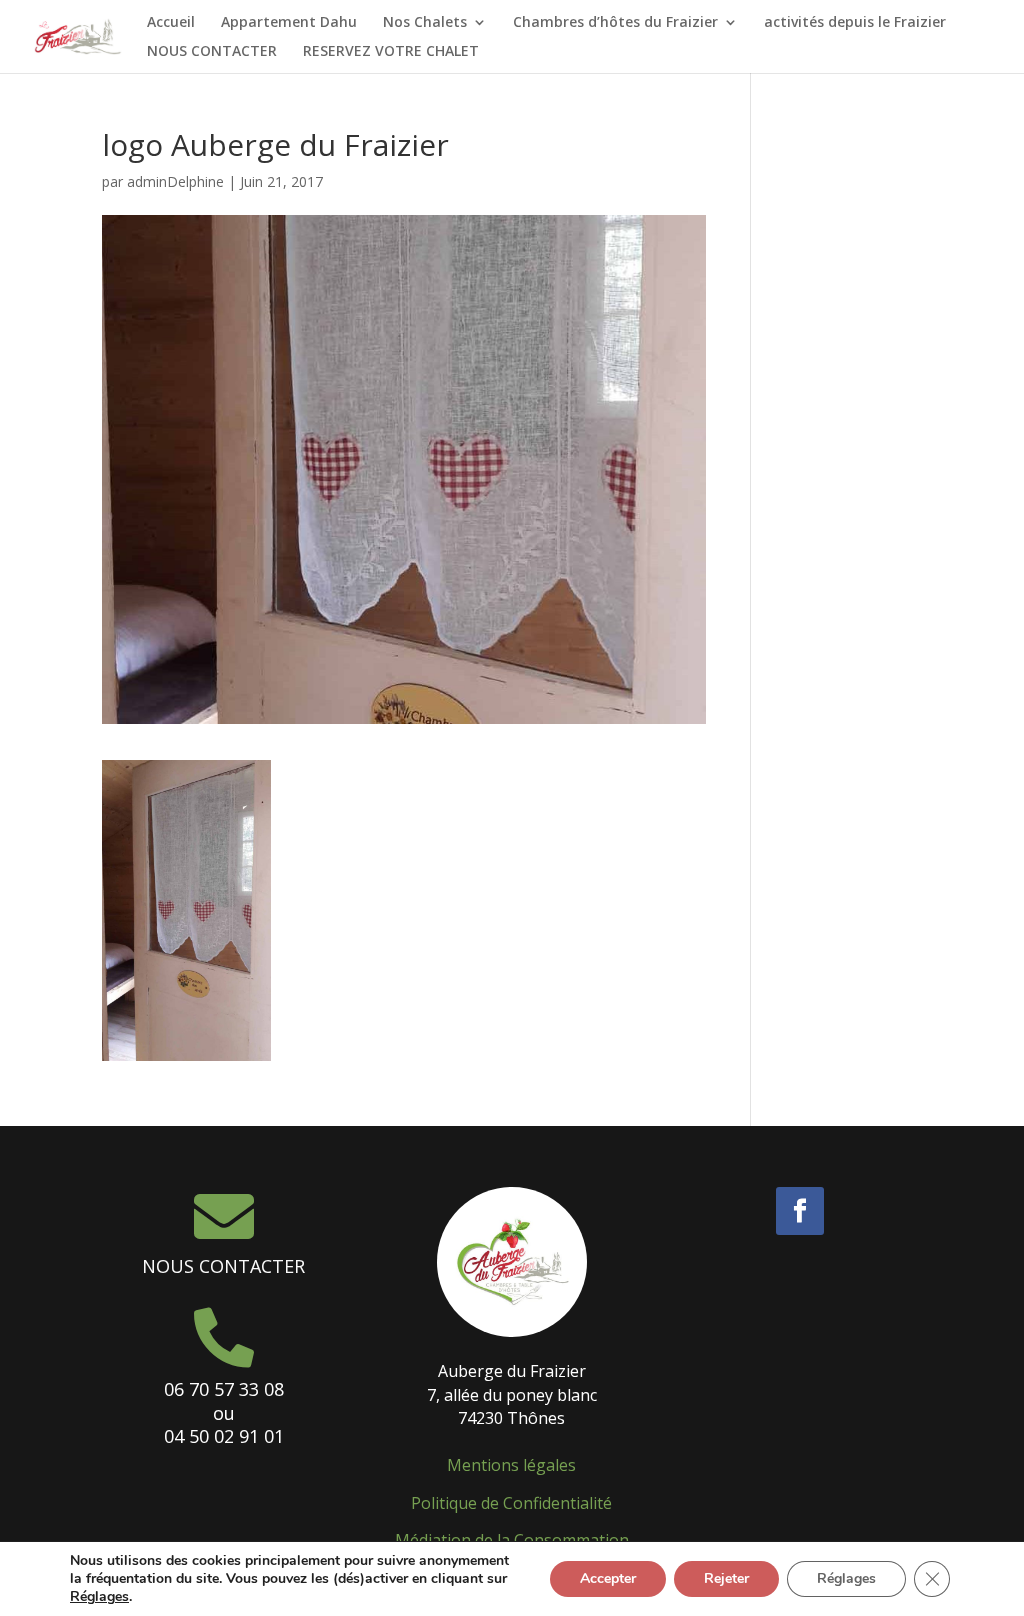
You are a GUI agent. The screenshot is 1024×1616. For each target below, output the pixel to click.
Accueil (171, 23)
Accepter (608, 1578)
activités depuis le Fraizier (855, 23)
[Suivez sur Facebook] (800, 1211)
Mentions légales (511, 1465)
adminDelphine (175, 181)
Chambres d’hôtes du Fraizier (615, 23)
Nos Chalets (425, 23)
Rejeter (726, 1578)
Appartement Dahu (289, 23)
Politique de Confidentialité (511, 1503)
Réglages (99, 1597)
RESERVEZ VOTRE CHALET (391, 52)
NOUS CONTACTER (212, 52)
